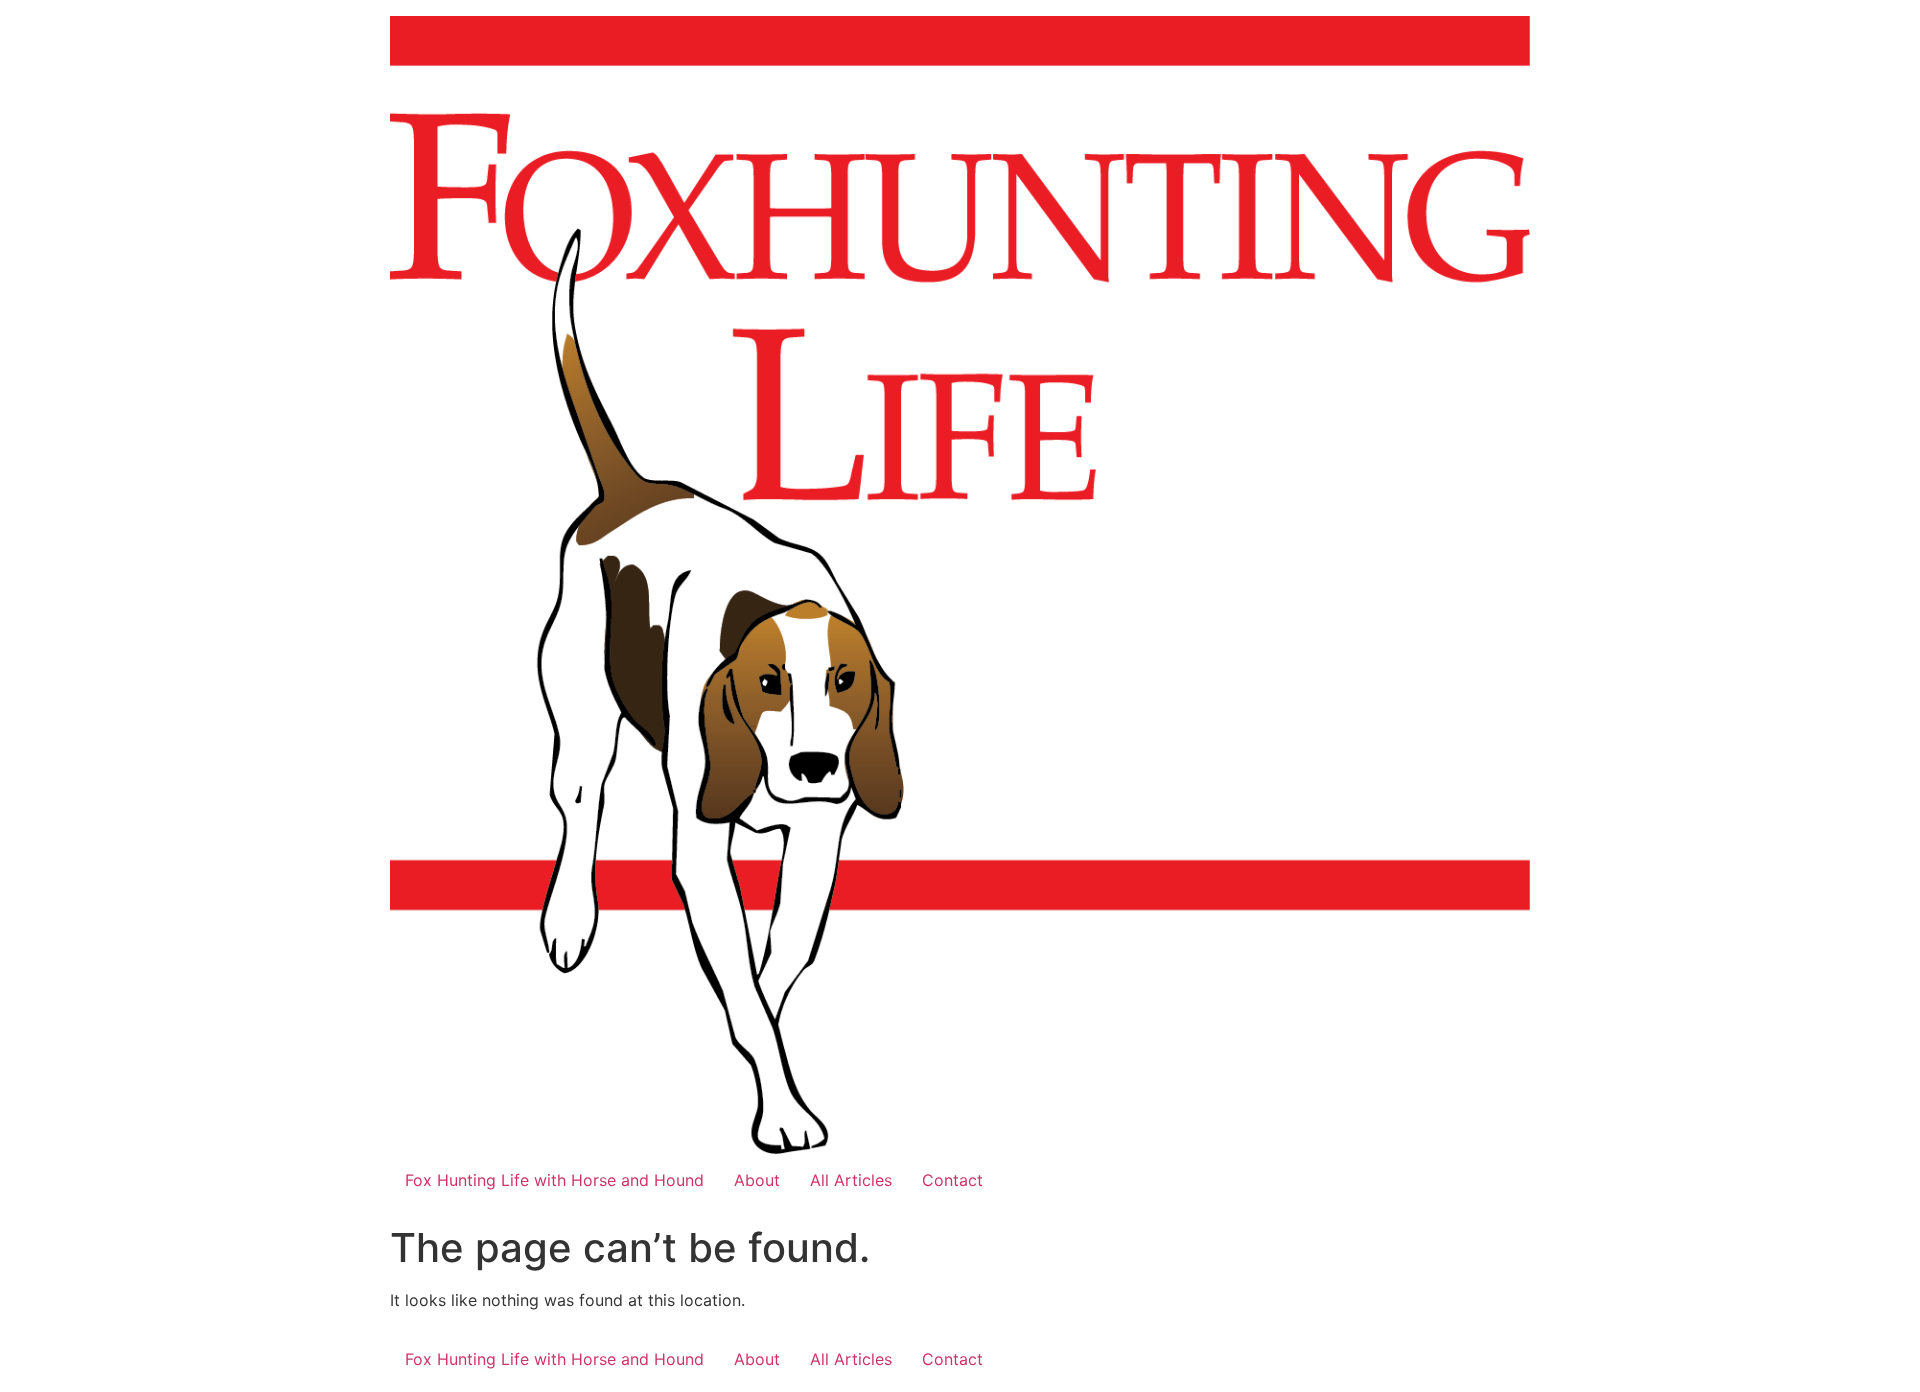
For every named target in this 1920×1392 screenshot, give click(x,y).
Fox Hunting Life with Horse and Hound (554, 1180)
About (757, 1180)
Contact (952, 1180)
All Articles (851, 1180)
